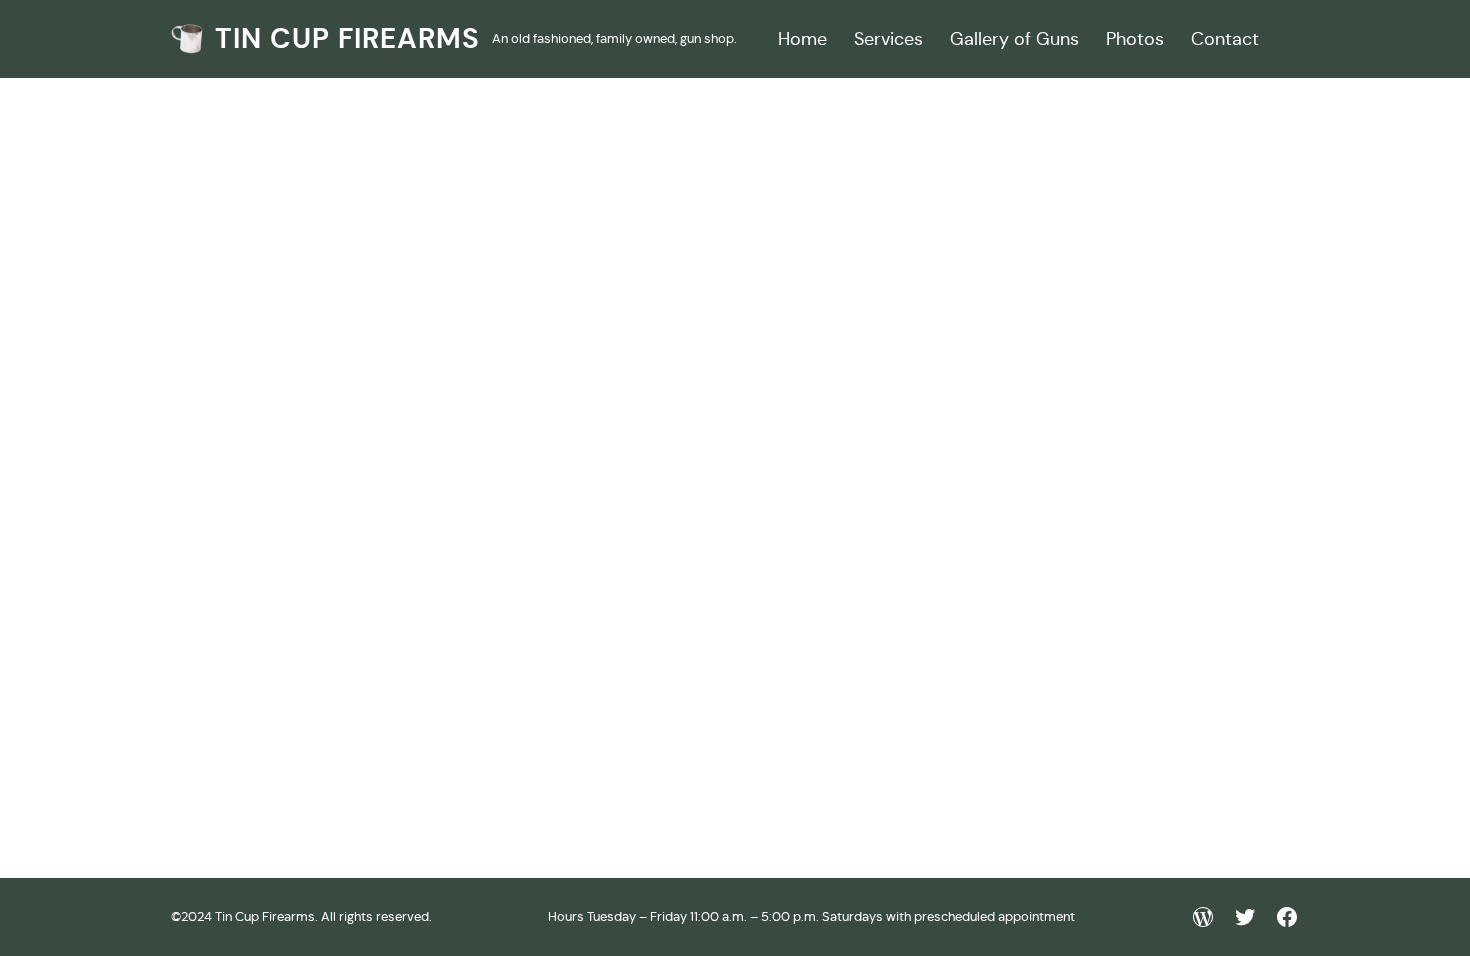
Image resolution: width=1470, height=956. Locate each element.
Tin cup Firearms (347, 38)
